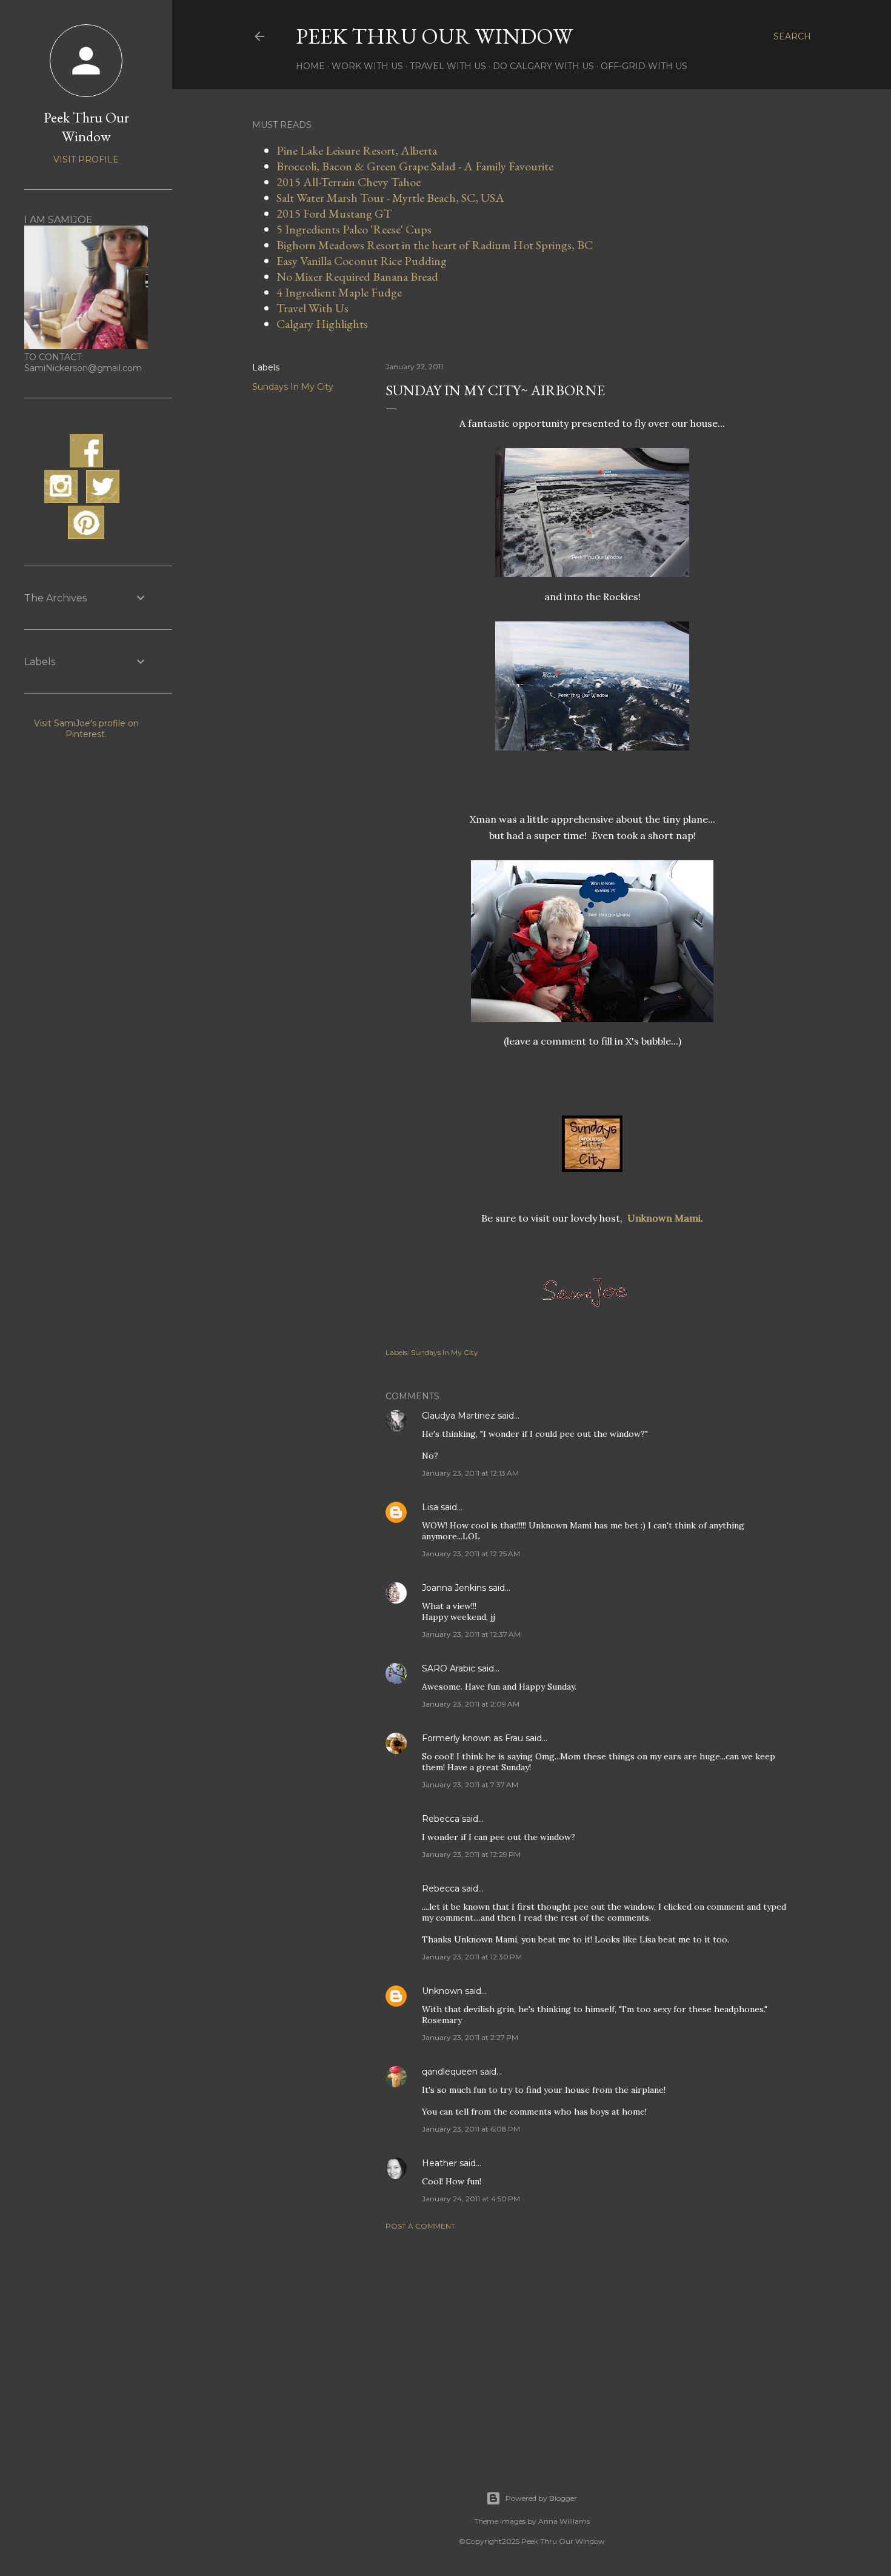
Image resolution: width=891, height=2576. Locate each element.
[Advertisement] (592, 2346)
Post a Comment (420, 2226)
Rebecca (441, 1819)
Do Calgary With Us (543, 66)
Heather (439, 2163)
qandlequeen (450, 2072)
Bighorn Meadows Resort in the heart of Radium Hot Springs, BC (435, 245)
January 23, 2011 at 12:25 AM (471, 1554)
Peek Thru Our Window (434, 36)
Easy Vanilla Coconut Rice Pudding (362, 261)
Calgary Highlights (322, 324)
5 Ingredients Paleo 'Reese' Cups (354, 229)
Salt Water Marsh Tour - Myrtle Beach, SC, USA (390, 198)
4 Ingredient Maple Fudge (339, 292)
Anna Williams (564, 2521)
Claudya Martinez (459, 1416)
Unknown (442, 1991)
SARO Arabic (449, 1668)
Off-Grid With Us (644, 66)
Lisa (430, 1507)
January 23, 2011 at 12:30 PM (472, 1957)
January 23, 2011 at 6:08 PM (471, 2129)
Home (310, 66)
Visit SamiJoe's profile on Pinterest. (86, 729)
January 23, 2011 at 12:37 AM (471, 1634)
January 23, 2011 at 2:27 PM (470, 2037)
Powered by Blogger (541, 2498)
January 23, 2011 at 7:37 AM (470, 1785)
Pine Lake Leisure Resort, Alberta (357, 150)
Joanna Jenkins (454, 1588)
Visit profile (86, 159)
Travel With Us (448, 66)
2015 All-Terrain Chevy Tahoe (349, 182)
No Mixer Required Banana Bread (357, 276)
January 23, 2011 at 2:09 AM (471, 1704)
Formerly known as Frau (472, 1738)
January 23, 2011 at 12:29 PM (471, 1854)
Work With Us (367, 66)
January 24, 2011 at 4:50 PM (471, 2199)
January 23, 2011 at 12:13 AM (470, 1473)
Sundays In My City (293, 387)
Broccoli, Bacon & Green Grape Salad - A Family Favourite (415, 166)
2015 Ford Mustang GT (334, 213)
